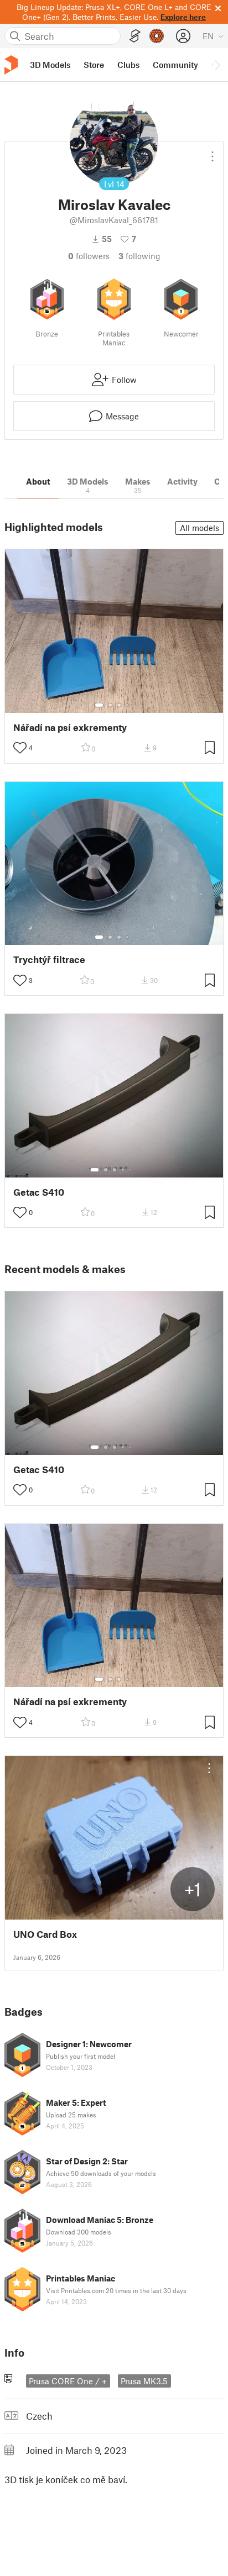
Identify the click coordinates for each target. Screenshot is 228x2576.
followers (89, 256)
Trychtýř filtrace (49, 960)
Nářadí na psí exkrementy (70, 727)
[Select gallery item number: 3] (119, 705)
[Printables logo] (11, 65)
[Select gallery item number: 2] (110, 705)
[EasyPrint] (135, 36)
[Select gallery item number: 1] (99, 705)
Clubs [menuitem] (128, 65)
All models (199, 528)
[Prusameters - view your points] (157, 36)
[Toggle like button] (20, 748)
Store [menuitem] (94, 65)
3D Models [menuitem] (50, 65)
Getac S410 (39, 1192)
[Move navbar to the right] (217, 65)
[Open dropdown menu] (213, 152)
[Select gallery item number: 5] (131, 1170)
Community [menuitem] (175, 65)
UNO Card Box (45, 1934)
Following (139, 256)
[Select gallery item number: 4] (128, 705)
